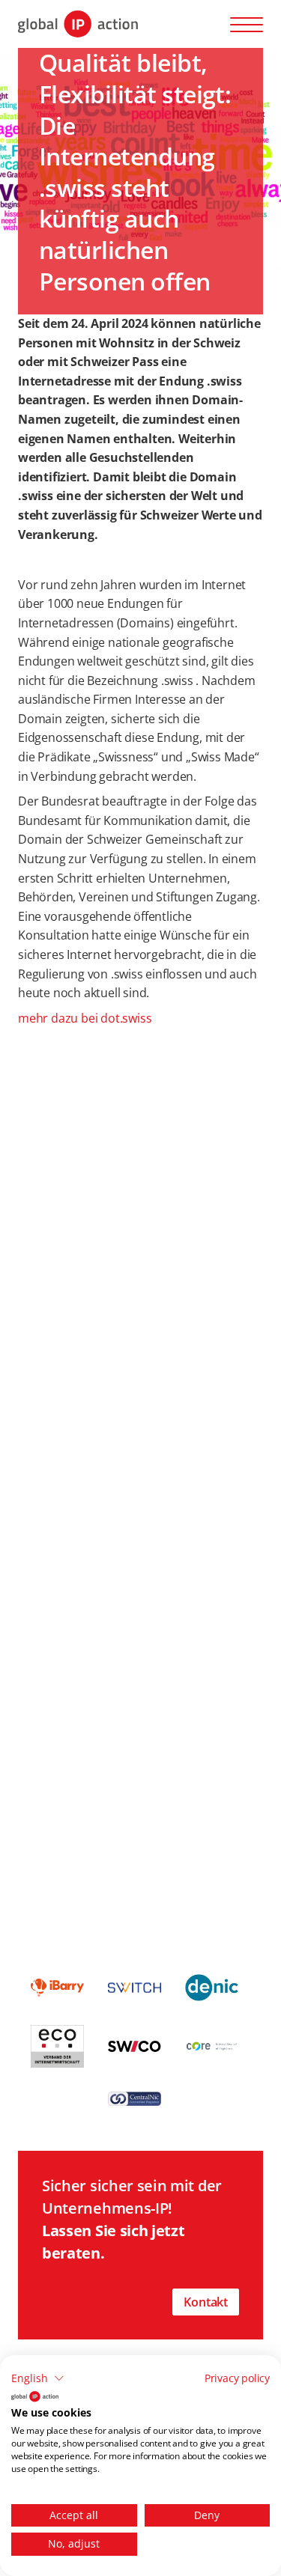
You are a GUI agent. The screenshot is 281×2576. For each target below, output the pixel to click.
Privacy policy (237, 2378)
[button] (38, 2378)
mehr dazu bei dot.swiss (85, 1018)
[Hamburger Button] (247, 24)
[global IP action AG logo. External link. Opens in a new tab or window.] (35, 2396)
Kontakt (206, 2302)
